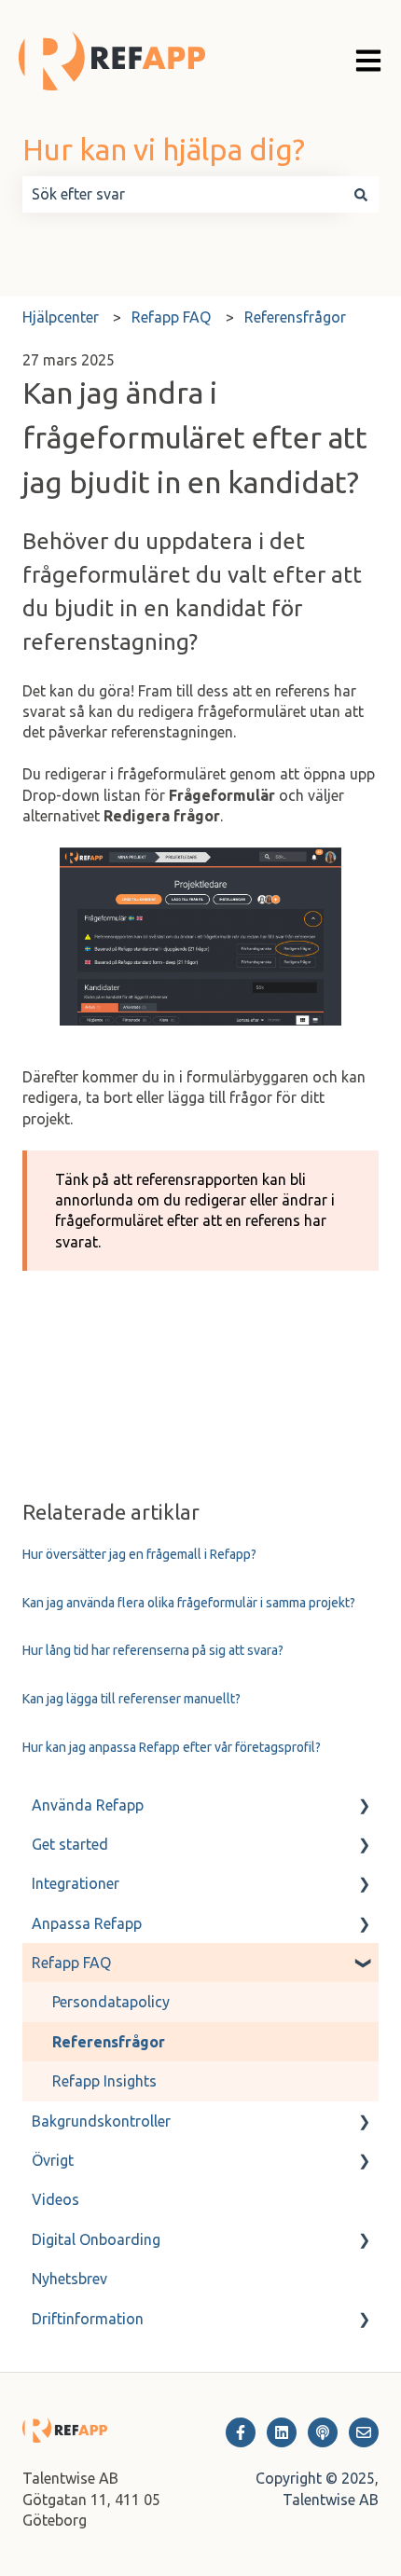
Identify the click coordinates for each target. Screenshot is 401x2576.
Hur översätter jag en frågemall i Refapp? (139, 1554)
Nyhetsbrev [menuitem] (69, 2279)
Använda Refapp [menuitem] (88, 1805)
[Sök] (361, 194)
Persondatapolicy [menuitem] (111, 2002)
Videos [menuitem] (55, 2199)
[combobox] (183, 194)
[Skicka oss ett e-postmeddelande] (364, 2432)
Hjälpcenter (61, 317)
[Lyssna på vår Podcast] (323, 2432)
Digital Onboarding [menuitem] (96, 2239)
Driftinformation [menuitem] (88, 2319)
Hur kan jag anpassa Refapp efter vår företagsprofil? (172, 1747)
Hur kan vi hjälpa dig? (164, 149)
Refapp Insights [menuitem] (104, 2081)
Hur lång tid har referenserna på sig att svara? (153, 1650)
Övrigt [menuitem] (53, 2160)
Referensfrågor (295, 317)
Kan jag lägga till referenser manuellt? (131, 1699)
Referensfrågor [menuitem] (109, 2042)
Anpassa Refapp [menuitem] (87, 1923)
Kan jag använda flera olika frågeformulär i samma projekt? (189, 1603)
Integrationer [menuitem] (76, 1883)
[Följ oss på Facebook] (241, 2432)
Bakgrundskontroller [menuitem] (101, 2121)
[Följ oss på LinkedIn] (282, 2432)
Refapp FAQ (171, 317)
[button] (364, 1806)
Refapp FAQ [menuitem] (71, 1963)
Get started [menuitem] (70, 1844)
